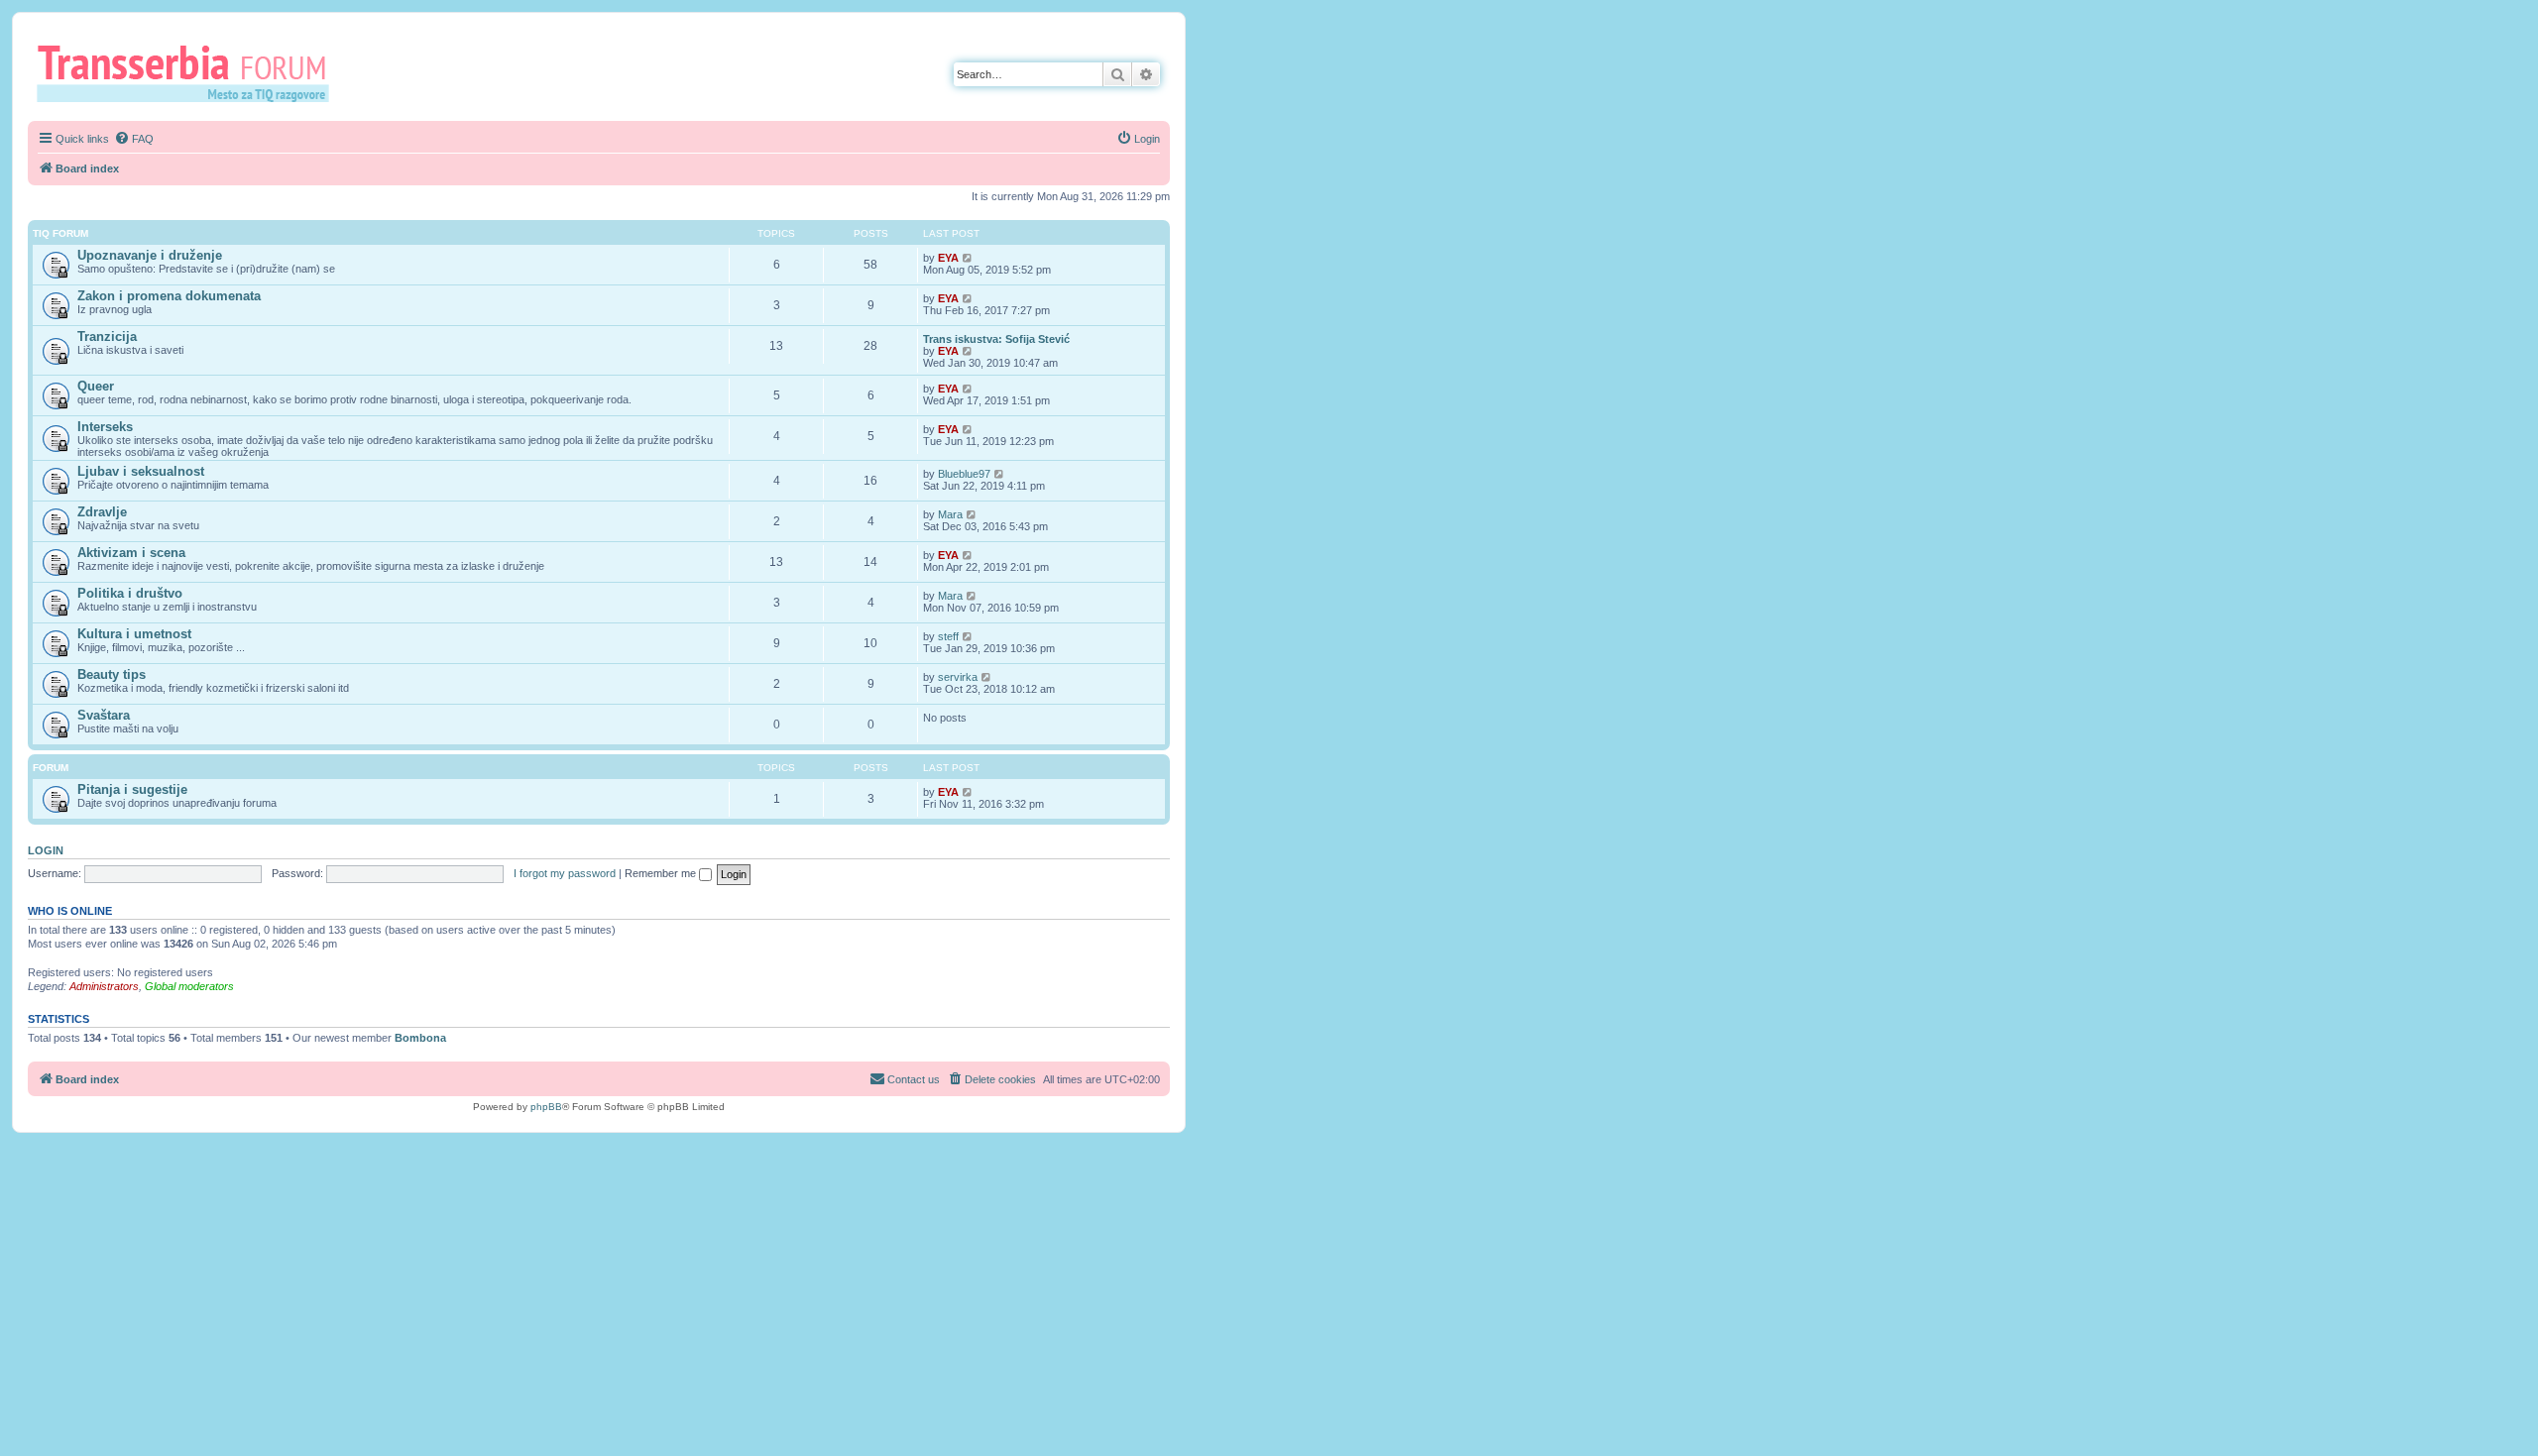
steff (948, 636)
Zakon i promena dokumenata (169, 296)
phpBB (546, 1107)
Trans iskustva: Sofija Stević (996, 339)
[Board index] (190, 72)
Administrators (104, 986)
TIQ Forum (60, 233)
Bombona (420, 1038)
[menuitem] (134, 139)
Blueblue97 (964, 474)
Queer (96, 386)
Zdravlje (102, 512)
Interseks (105, 427)
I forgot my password (565, 873)
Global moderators (189, 986)
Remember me (662, 873)
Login (46, 850)
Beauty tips (112, 674)
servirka (958, 677)
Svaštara (104, 715)
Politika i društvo (130, 593)
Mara (950, 514)
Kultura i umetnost (134, 634)
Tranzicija (107, 336)
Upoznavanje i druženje (150, 255)
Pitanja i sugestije (132, 789)
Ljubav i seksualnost (141, 471)
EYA (948, 258)
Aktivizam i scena (131, 553)
